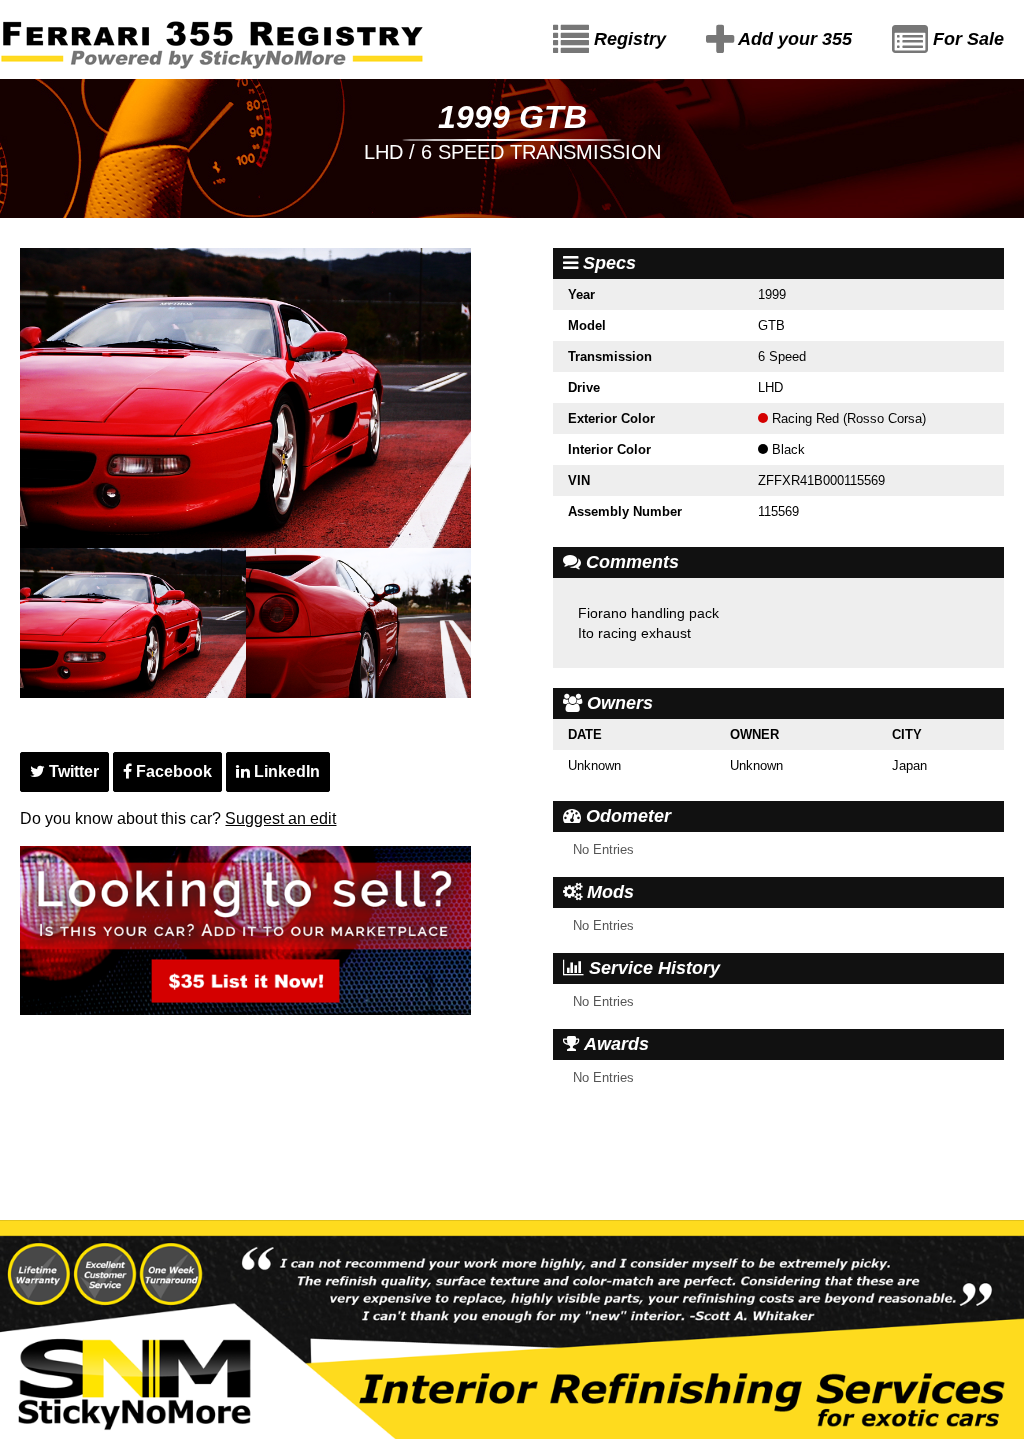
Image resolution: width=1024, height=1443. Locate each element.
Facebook (172, 771)
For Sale (966, 39)
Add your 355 (793, 39)
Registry (627, 39)
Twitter (72, 771)
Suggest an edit (280, 818)
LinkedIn (285, 771)
